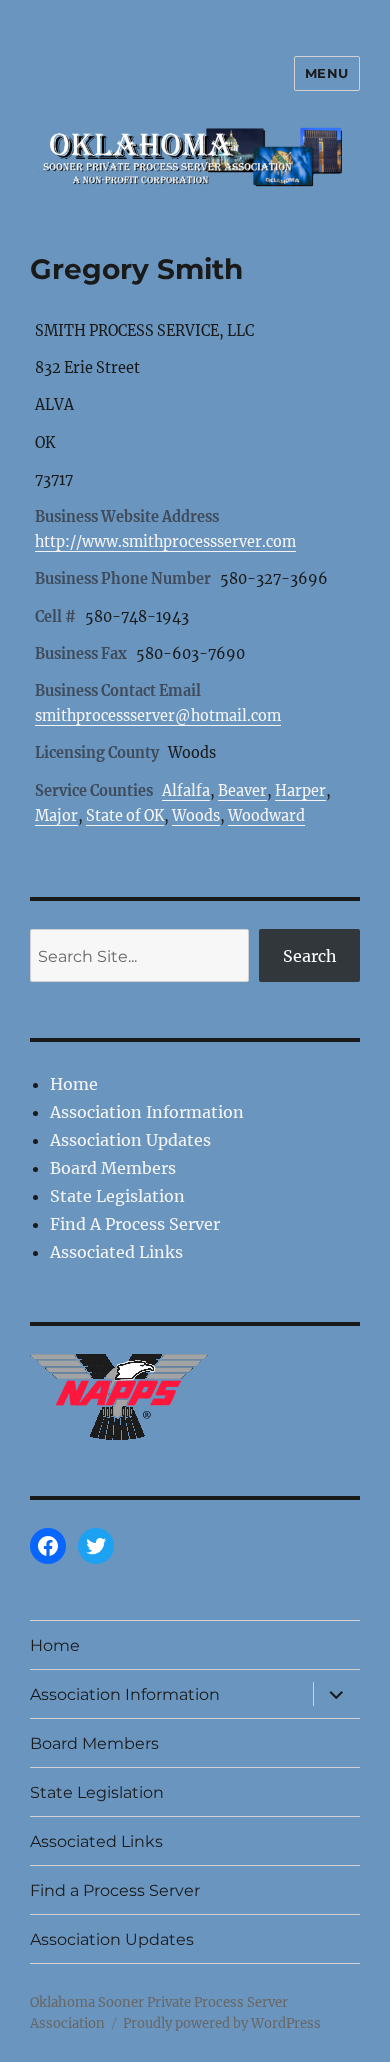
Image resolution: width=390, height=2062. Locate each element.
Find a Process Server (115, 1890)
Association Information (147, 1112)
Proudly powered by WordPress (222, 2023)
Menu (327, 73)
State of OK (125, 816)
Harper (300, 791)
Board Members (113, 1168)
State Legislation (117, 1196)
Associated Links (116, 1252)
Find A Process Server (135, 1224)
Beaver (242, 791)
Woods (196, 816)
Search (310, 956)
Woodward (266, 816)
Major (56, 816)
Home (74, 1084)
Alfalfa (186, 791)
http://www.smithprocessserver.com (165, 542)
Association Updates (130, 1140)
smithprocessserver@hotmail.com (158, 716)
